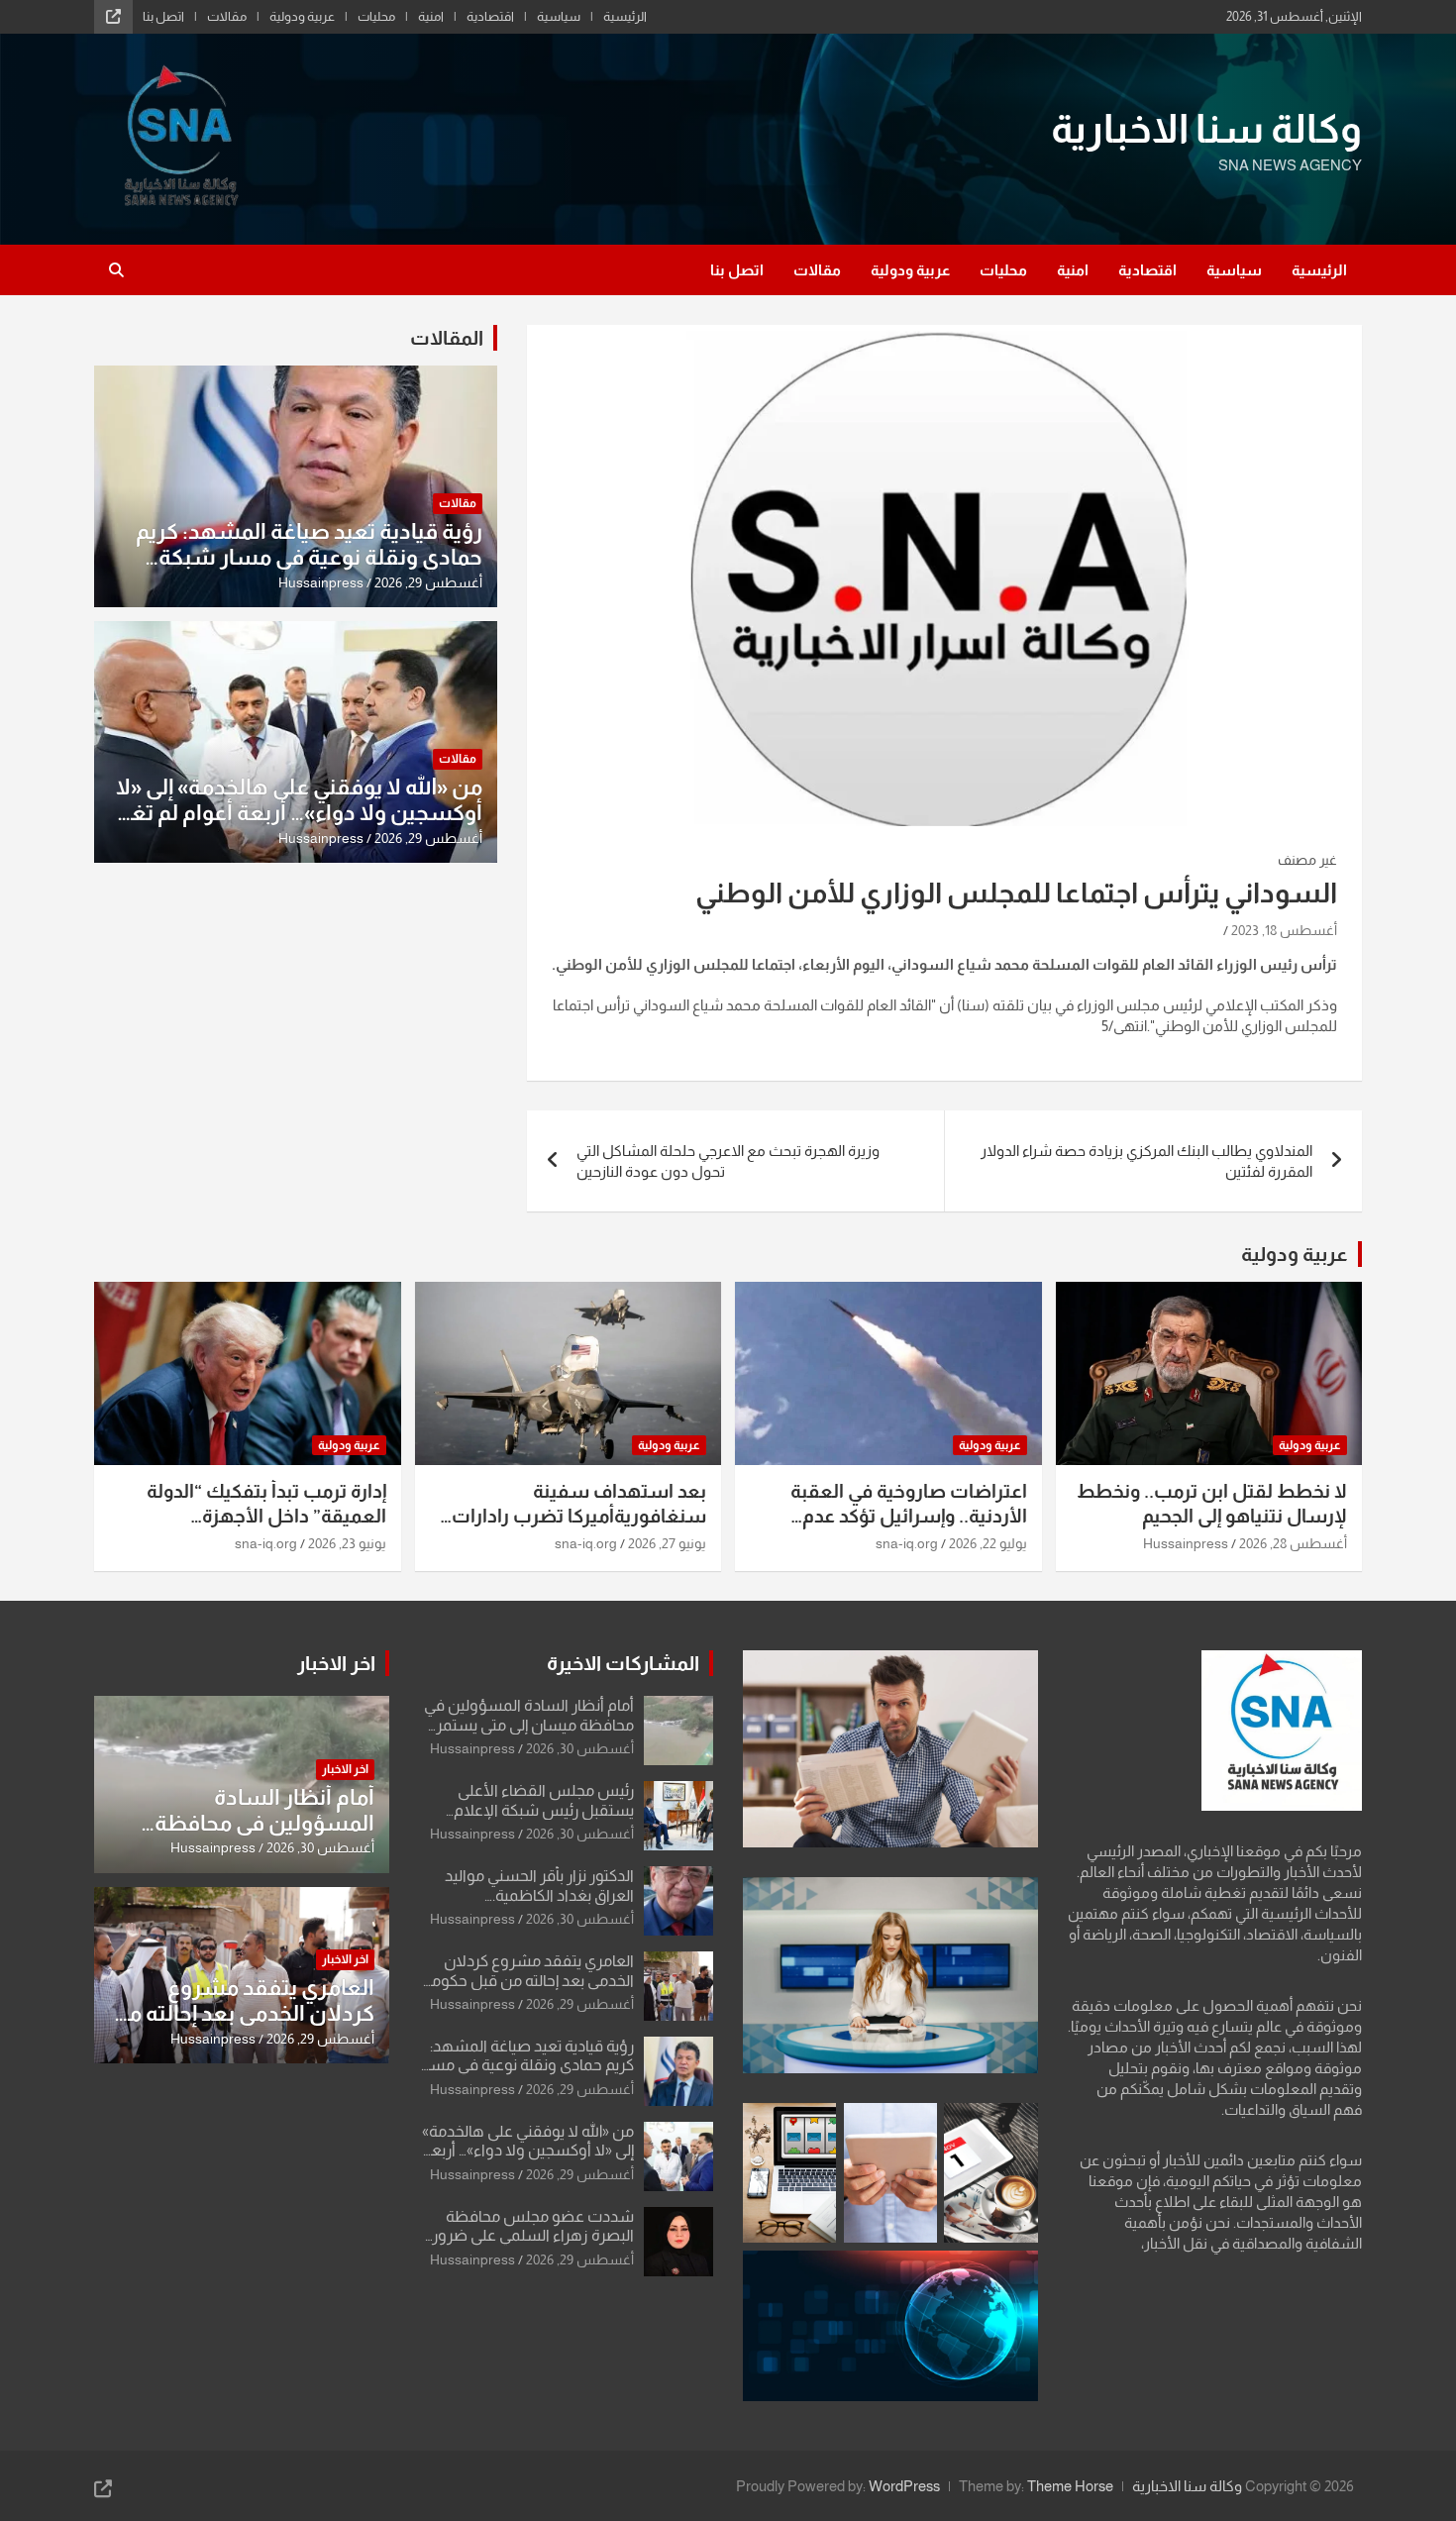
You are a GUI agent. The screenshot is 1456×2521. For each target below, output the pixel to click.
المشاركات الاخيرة (623, 1663)
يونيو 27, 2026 (667, 1543)
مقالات (227, 16)
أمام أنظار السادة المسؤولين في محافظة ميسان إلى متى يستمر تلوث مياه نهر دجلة (529, 1724)
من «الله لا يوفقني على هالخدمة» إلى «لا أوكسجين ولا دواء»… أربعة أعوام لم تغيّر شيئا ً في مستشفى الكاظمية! (298, 813)
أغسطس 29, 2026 (428, 582)
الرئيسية (625, 16)
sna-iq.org (907, 1543)
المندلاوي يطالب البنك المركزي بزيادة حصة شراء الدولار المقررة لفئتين (1146, 1161)
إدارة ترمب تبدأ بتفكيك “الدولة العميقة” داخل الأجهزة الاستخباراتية (266, 1516)
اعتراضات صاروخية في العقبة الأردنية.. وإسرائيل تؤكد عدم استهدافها (909, 1516)
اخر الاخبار (336, 1663)
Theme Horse (1070, 2486)
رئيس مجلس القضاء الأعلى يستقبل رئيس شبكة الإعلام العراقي (544, 1809)
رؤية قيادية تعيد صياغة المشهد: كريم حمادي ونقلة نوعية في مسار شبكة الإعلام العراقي (309, 558)
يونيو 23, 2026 (347, 1543)
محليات (376, 16)
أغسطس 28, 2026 (1293, 1543)
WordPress (904, 2486)
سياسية (559, 16)
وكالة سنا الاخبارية (1206, 129)
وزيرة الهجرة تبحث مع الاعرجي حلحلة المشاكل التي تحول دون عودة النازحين (728, 1161)
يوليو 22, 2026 (988, 1543)
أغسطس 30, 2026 (580, 1748)
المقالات (447, 338)
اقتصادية (490, 16)
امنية (431, 16)
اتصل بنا (163, 16)
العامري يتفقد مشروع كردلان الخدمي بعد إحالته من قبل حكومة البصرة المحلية (528, 1980)
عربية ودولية (302, 16)
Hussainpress (321, 582)
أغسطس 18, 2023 (1284, 930)
